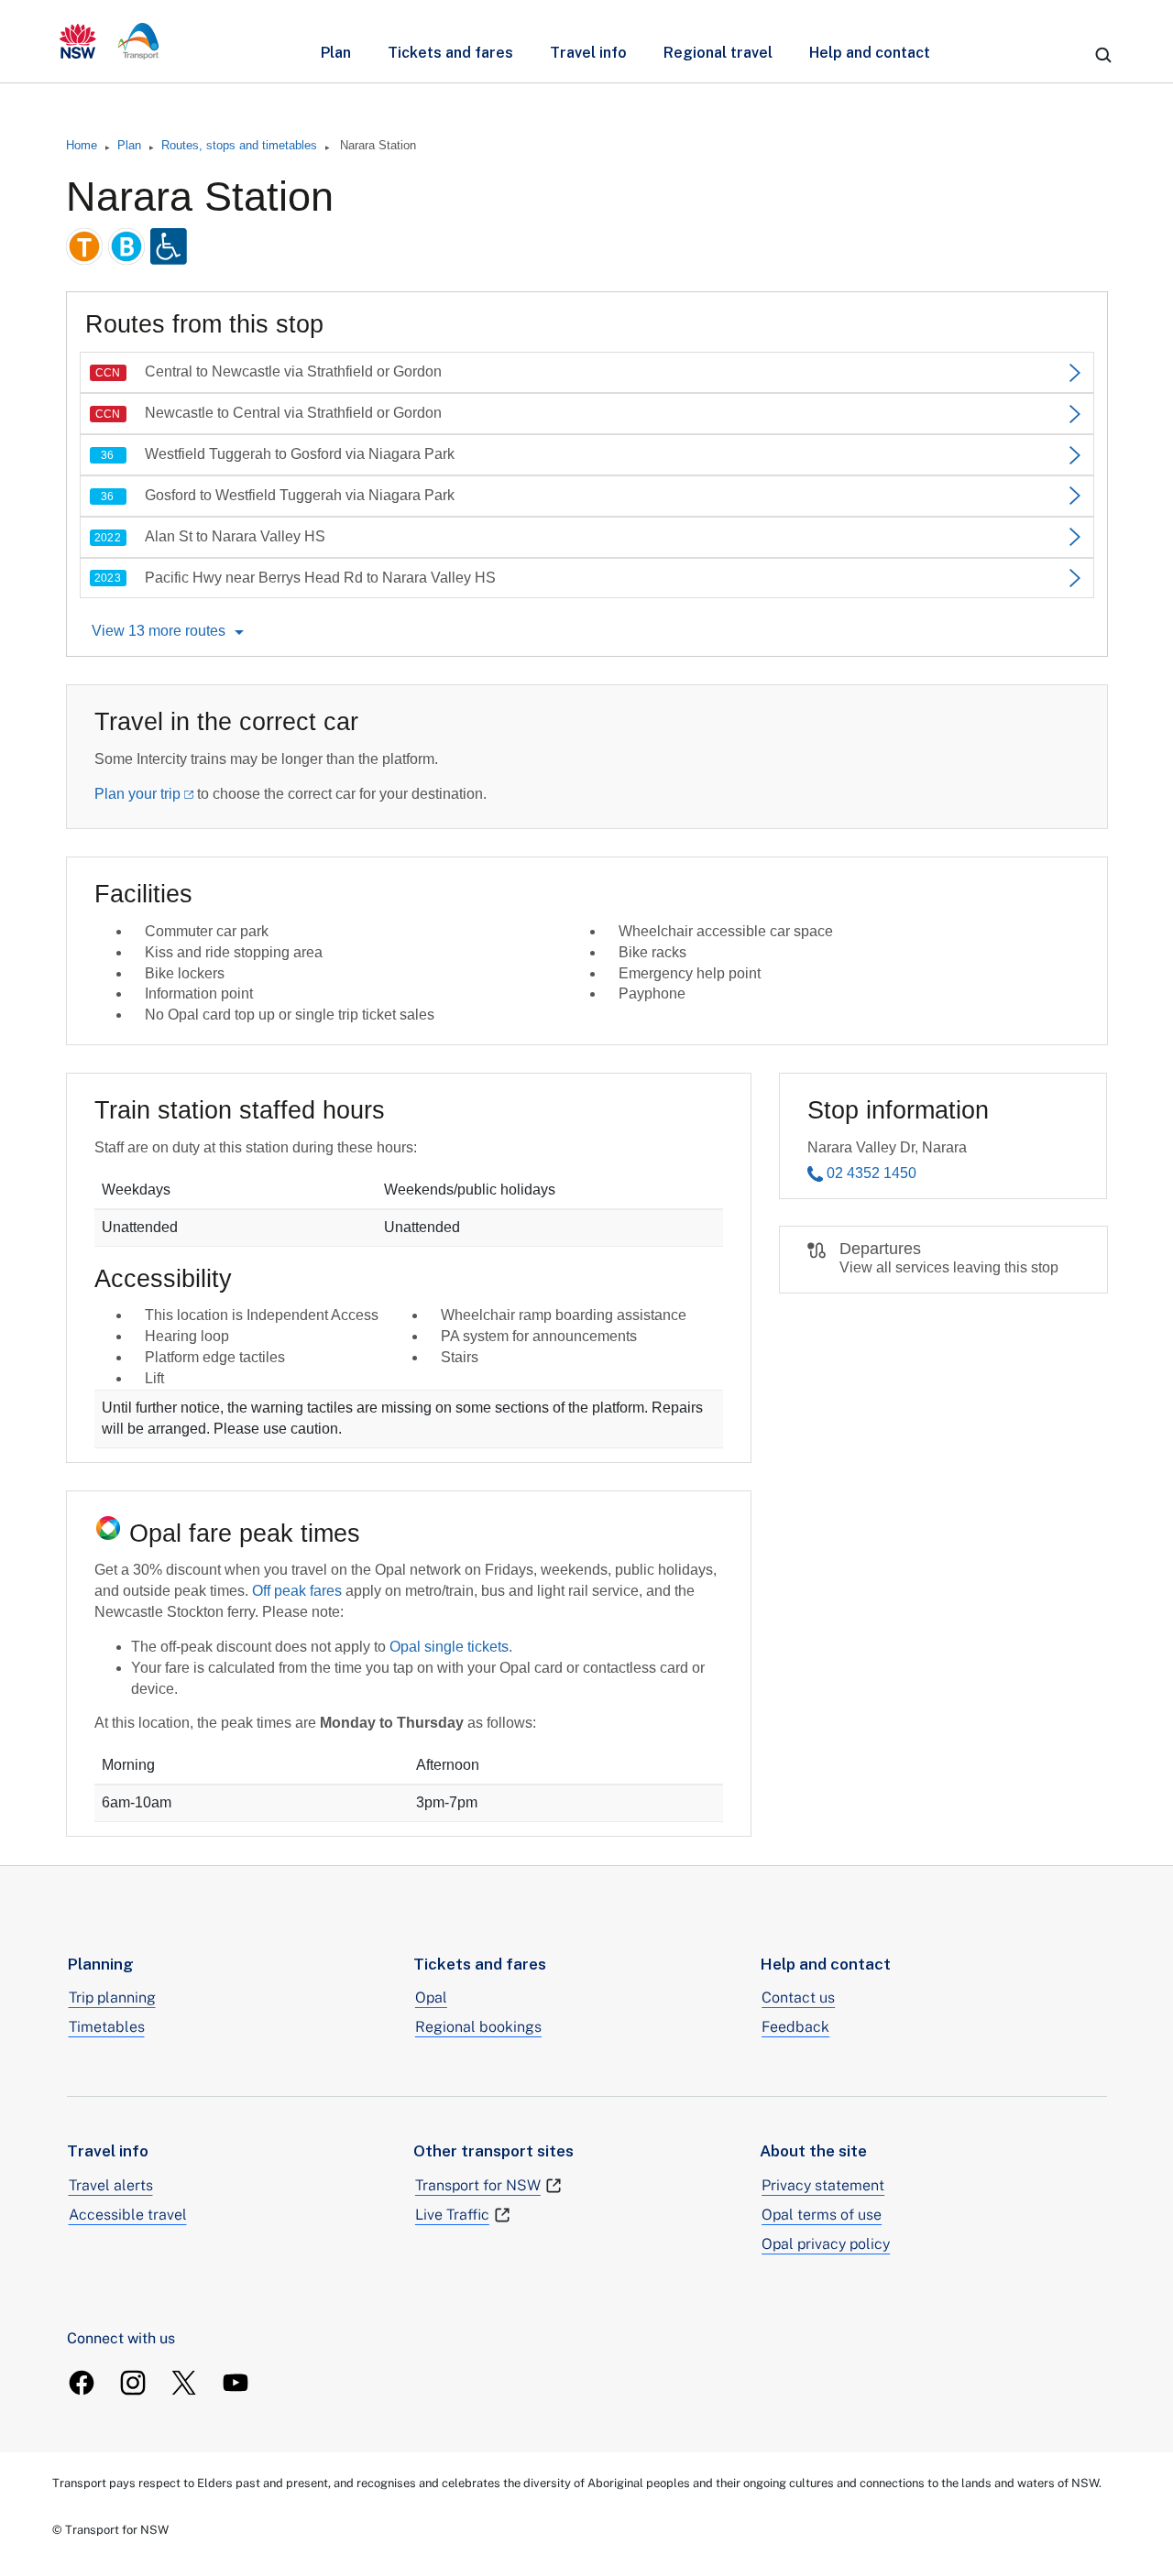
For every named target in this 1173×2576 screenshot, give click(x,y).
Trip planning (112, 1997)
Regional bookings (478, 2027)
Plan (336, 53)
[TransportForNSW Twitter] (184, 2383)
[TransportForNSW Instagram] (133, 2383)
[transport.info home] (110, 41)
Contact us (798, 1997)
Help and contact (870, 53)
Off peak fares (297, 1591)
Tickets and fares (450, 53)
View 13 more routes (159, 631)
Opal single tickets (449, 1647)
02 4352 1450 (872, 1173)
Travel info (588, 53)
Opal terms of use (822, 2215)
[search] (1103, 55)
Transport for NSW (478, 2185)
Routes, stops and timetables (239, 145)
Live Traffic (452, 2215)
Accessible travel (128, 2215)
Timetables (107, 2027)
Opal (431, 1997)
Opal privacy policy (826, 2244)
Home (82, 145)
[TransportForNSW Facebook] (82, 2383)
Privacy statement (823, 2185)
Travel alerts (111, 2185)
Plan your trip (137, 794)
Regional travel (718, 53)
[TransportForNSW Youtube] (236, 2383)
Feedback (795, 2027)
